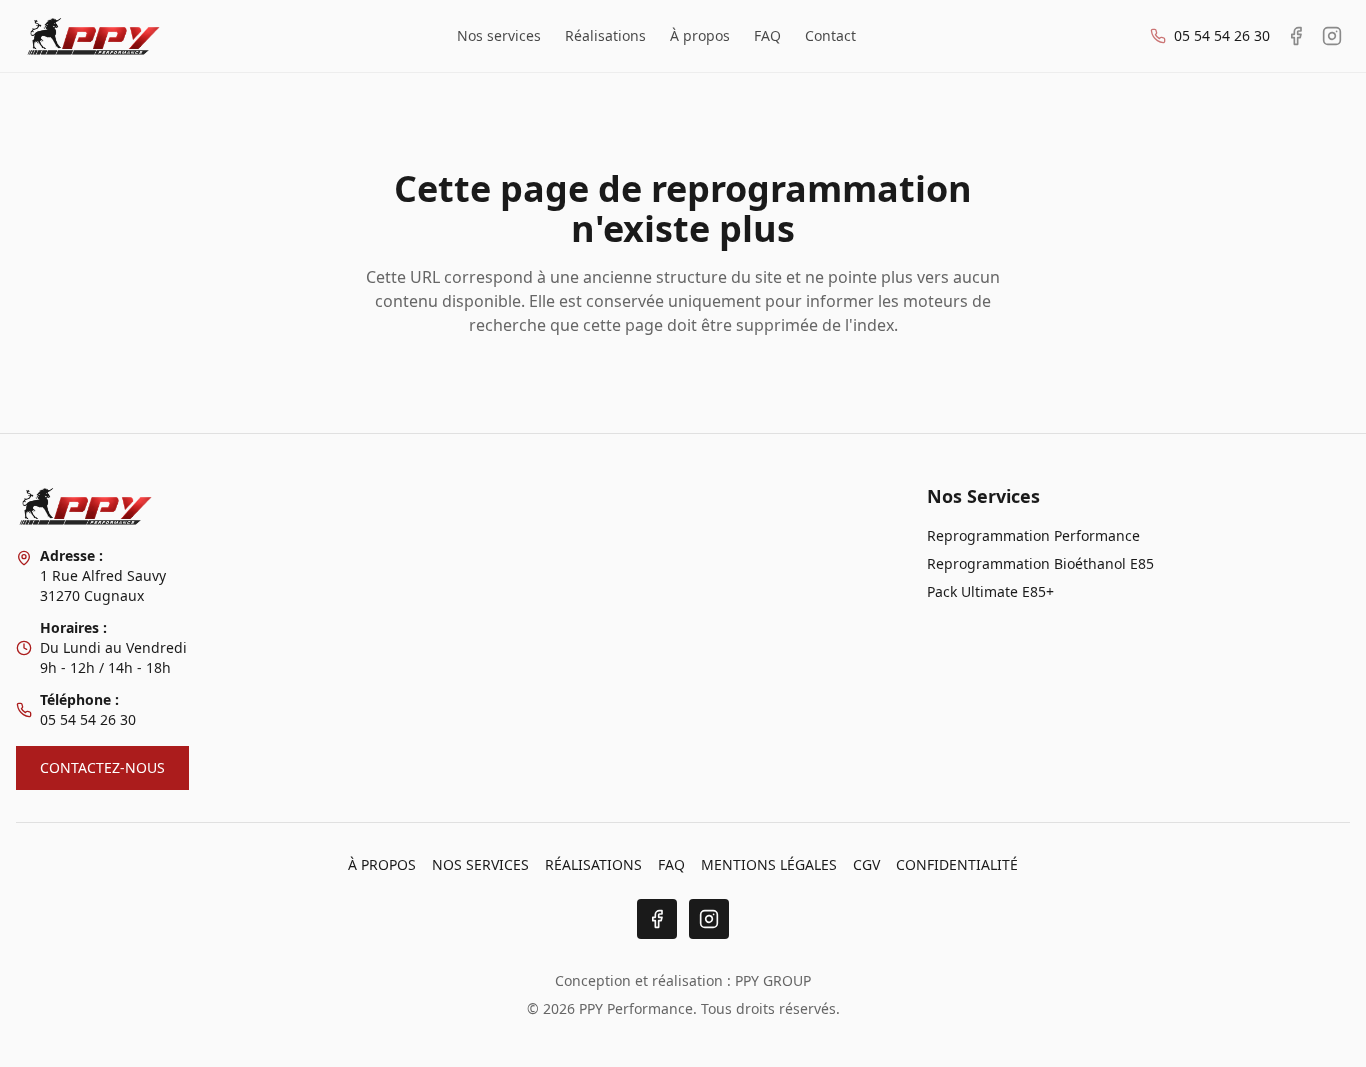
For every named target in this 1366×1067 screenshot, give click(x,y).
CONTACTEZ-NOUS (102, 767)
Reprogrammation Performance (1033, 535)
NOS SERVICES (480, 864)
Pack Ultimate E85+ (990, 591)
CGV (866, 864)
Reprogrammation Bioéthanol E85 (1040, 563)
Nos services (499, 35)
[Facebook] (657, 919)
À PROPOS (382, 864)
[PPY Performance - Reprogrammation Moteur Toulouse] (93, 36)
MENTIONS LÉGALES (769, 864)
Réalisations (605, 35)
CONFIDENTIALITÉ (957, 864)
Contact (830, 35)
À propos (700, 35)
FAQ (767, 35)
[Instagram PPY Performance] (1332, 36)
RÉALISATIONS (593, 864)
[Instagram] (709, 919)
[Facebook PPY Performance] (1296, 36)
